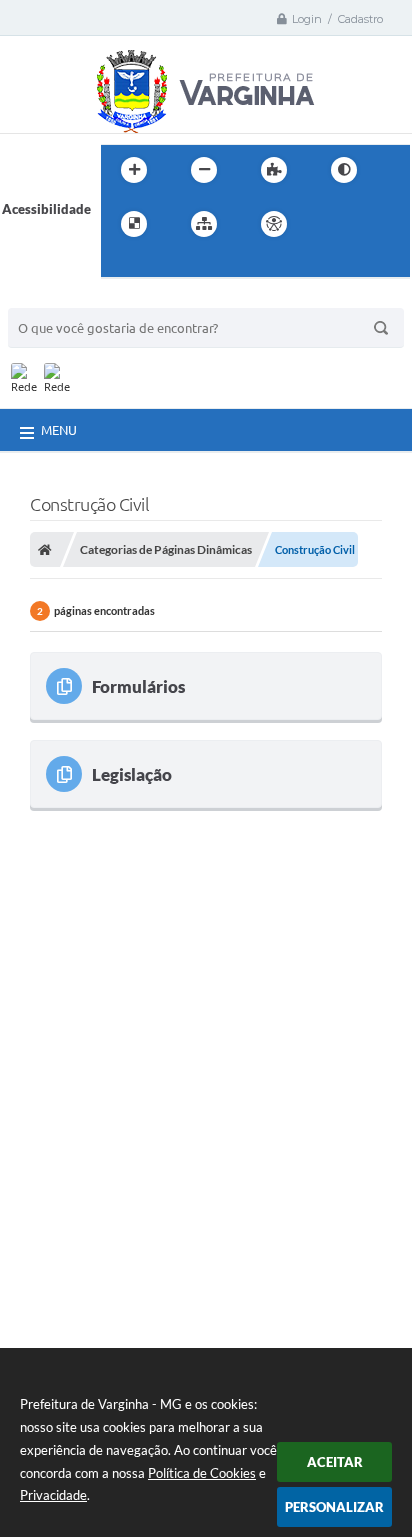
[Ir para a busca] (121, 265)
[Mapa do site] (204, 224)
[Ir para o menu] (375, 224)
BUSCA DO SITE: (67, 298)
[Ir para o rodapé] (165, 265)
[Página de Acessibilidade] (274, 224)
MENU (59, 430)
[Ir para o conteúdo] (331, 224)
